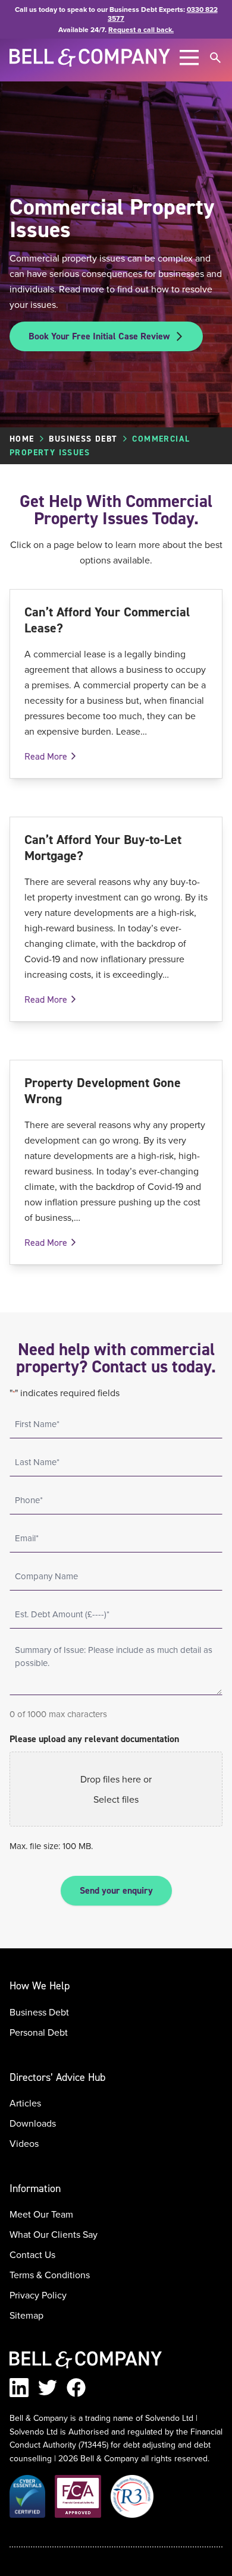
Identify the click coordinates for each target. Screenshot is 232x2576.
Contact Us (32, 2254)
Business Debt (83, 439)
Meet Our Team (41, 2214)
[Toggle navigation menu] (189, 58)
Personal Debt (39, 2032)
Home (22, 439)
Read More (46, 756)
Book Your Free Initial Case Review (99, 336)
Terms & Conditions (50, 2275)
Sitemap (26, 2315)
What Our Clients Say (54, 2234)
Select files (116, 1799)
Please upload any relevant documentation (94, 1739)
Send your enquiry (116, 1890)
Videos (24, 2143)
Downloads (33, 2123)
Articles (25, 2103)
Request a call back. (141, 29)
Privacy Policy (38, 2295)
